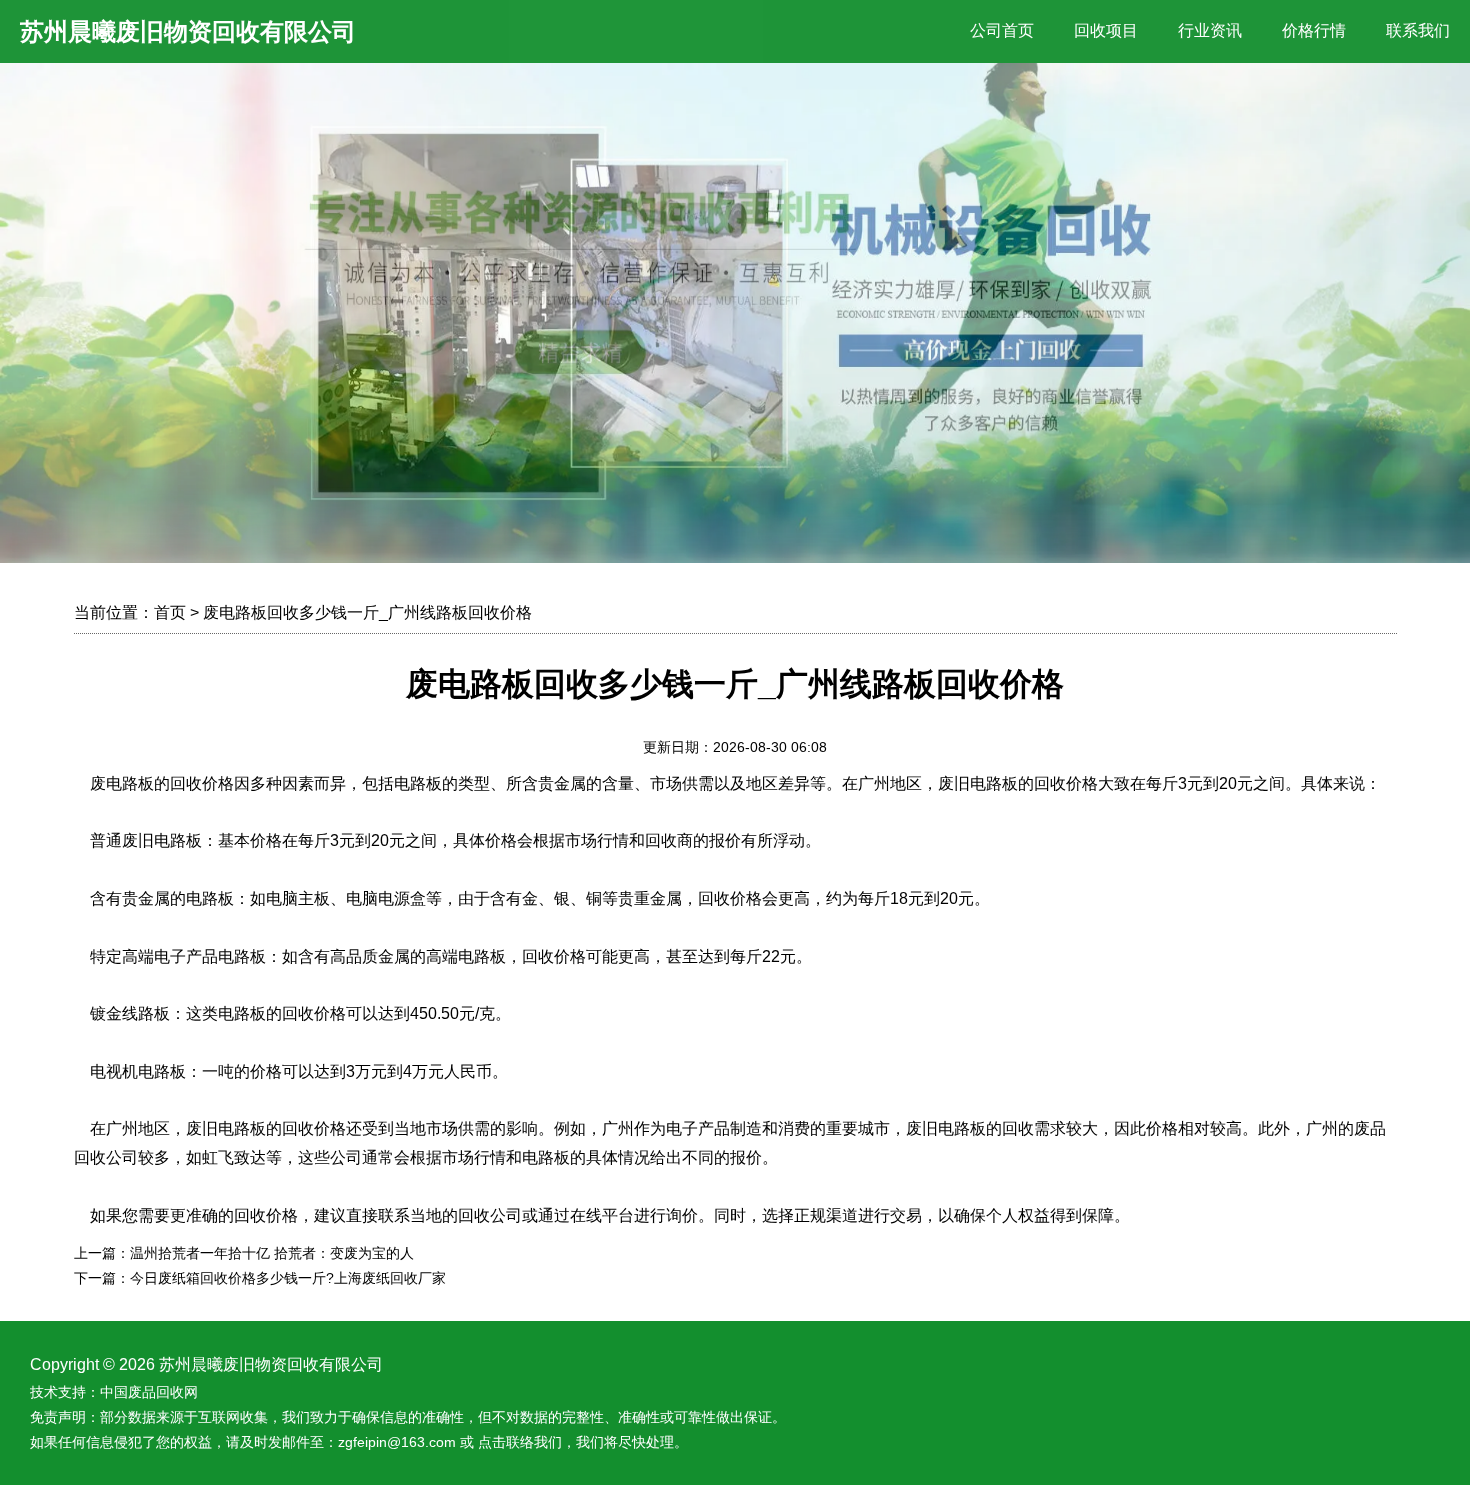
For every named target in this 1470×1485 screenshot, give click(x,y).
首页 (170, 612)
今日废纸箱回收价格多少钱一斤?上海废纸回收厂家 (288, 1278)
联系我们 (1418, 30)
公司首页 (1002, 30)
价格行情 (1314, 30)
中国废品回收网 (149, 1392)
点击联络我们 (520, 1442)
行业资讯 (1210, 30)
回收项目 (1106, 30)
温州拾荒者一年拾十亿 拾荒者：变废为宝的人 (272, 1253)
